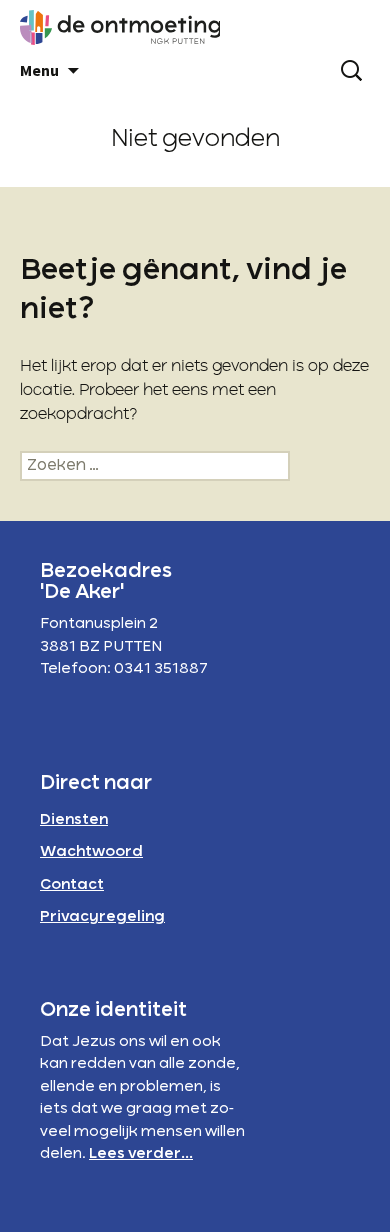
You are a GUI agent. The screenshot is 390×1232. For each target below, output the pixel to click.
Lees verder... (141, 1154)
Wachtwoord (91, 852)
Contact (72, 885)
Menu (39, 70)
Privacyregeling (102, 917)
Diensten (74, 820)
